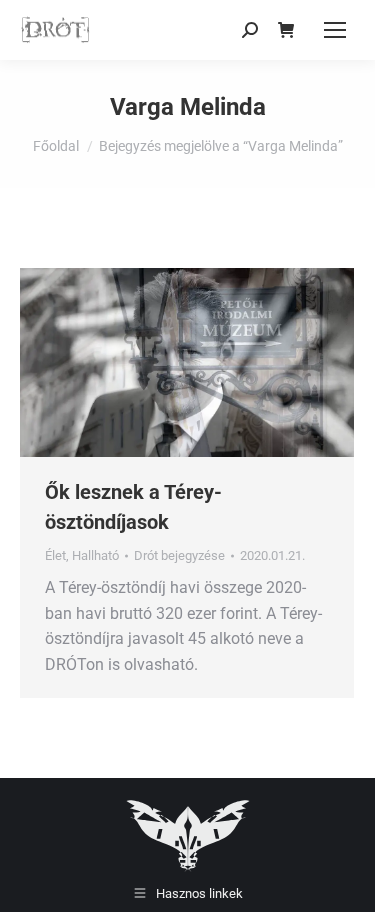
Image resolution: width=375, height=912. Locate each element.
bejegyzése (179, 555)
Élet (55, 555)
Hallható (95, 555)
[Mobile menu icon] (335, 30)
